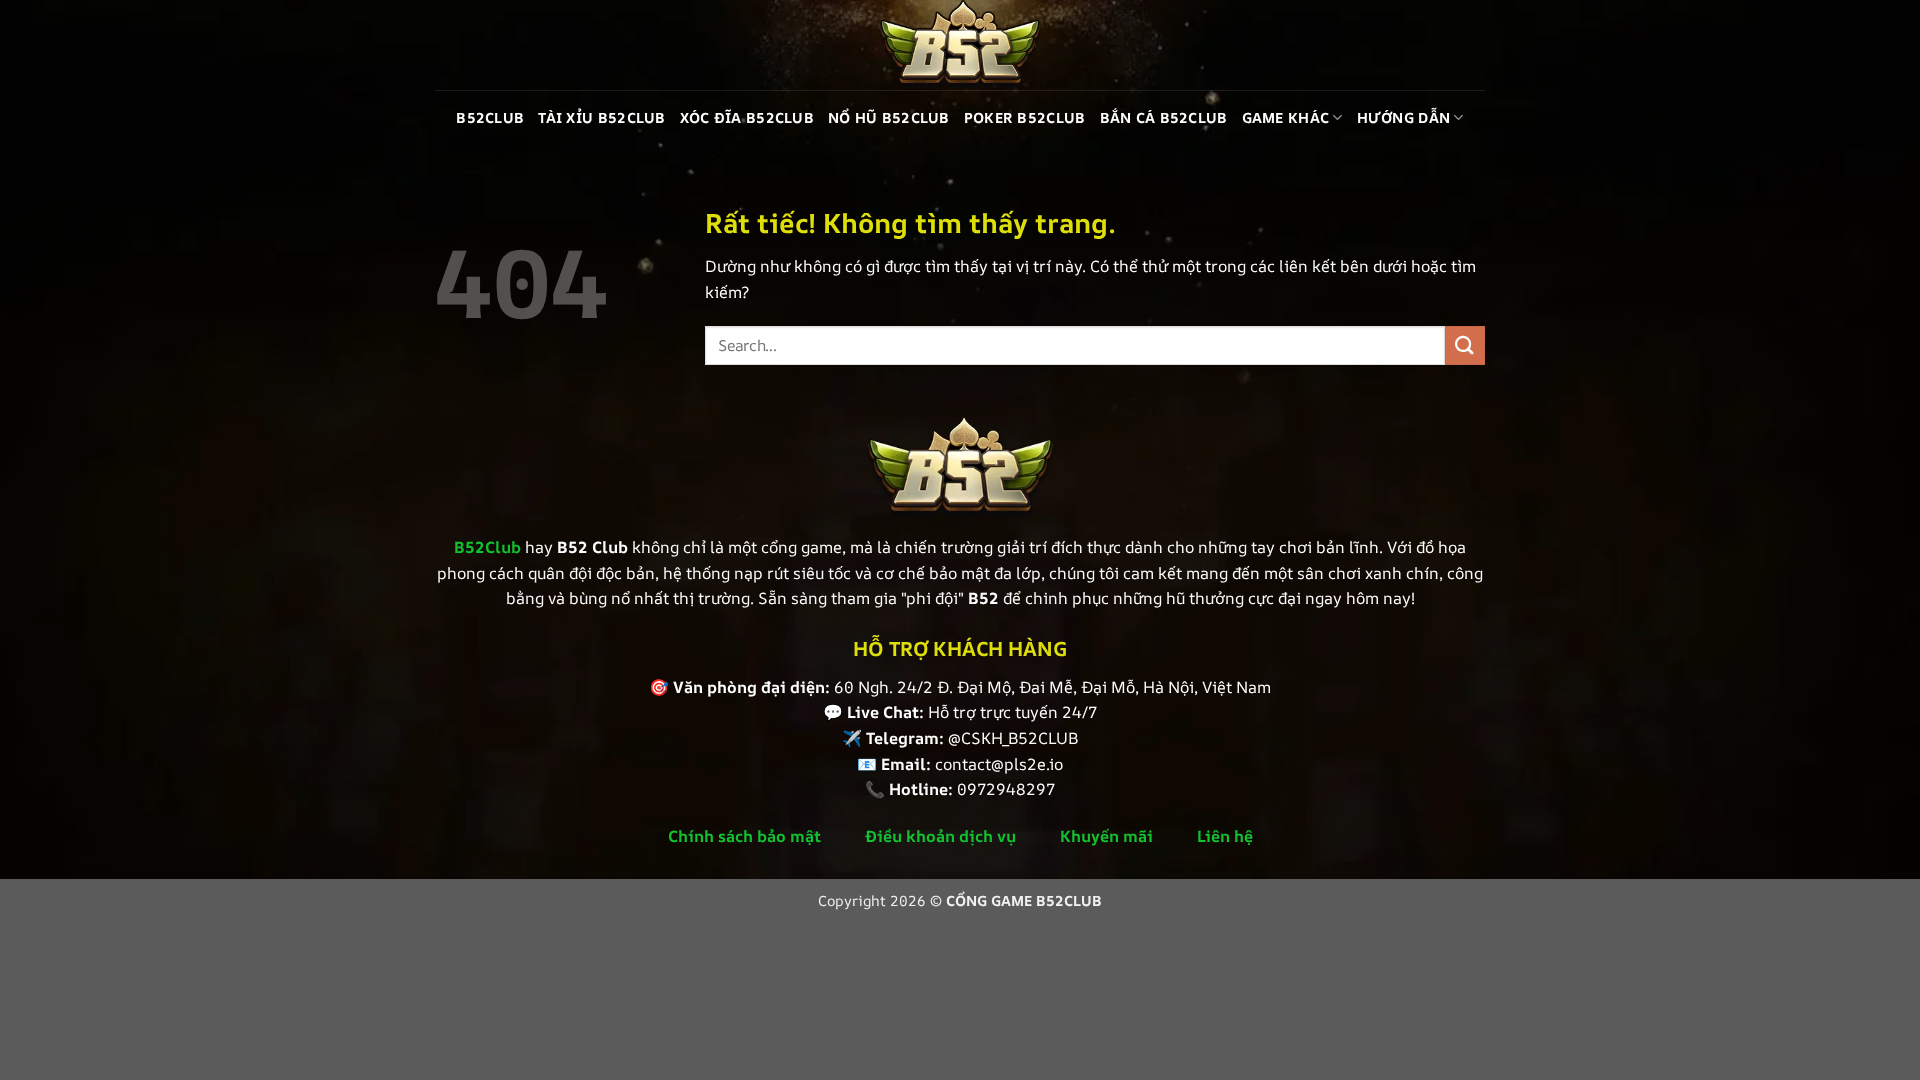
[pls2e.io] (960, 45)
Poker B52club (1025, 117)
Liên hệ (1225, 836)
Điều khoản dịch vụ (940, 836)
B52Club (490, 117)
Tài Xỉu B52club (601, 117)
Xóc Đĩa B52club (747, 117)
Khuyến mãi (1106, 836)
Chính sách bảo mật (744, 836)
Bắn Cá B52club (1164, 117)
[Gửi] (1465, 345)
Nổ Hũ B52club (889, 117)
